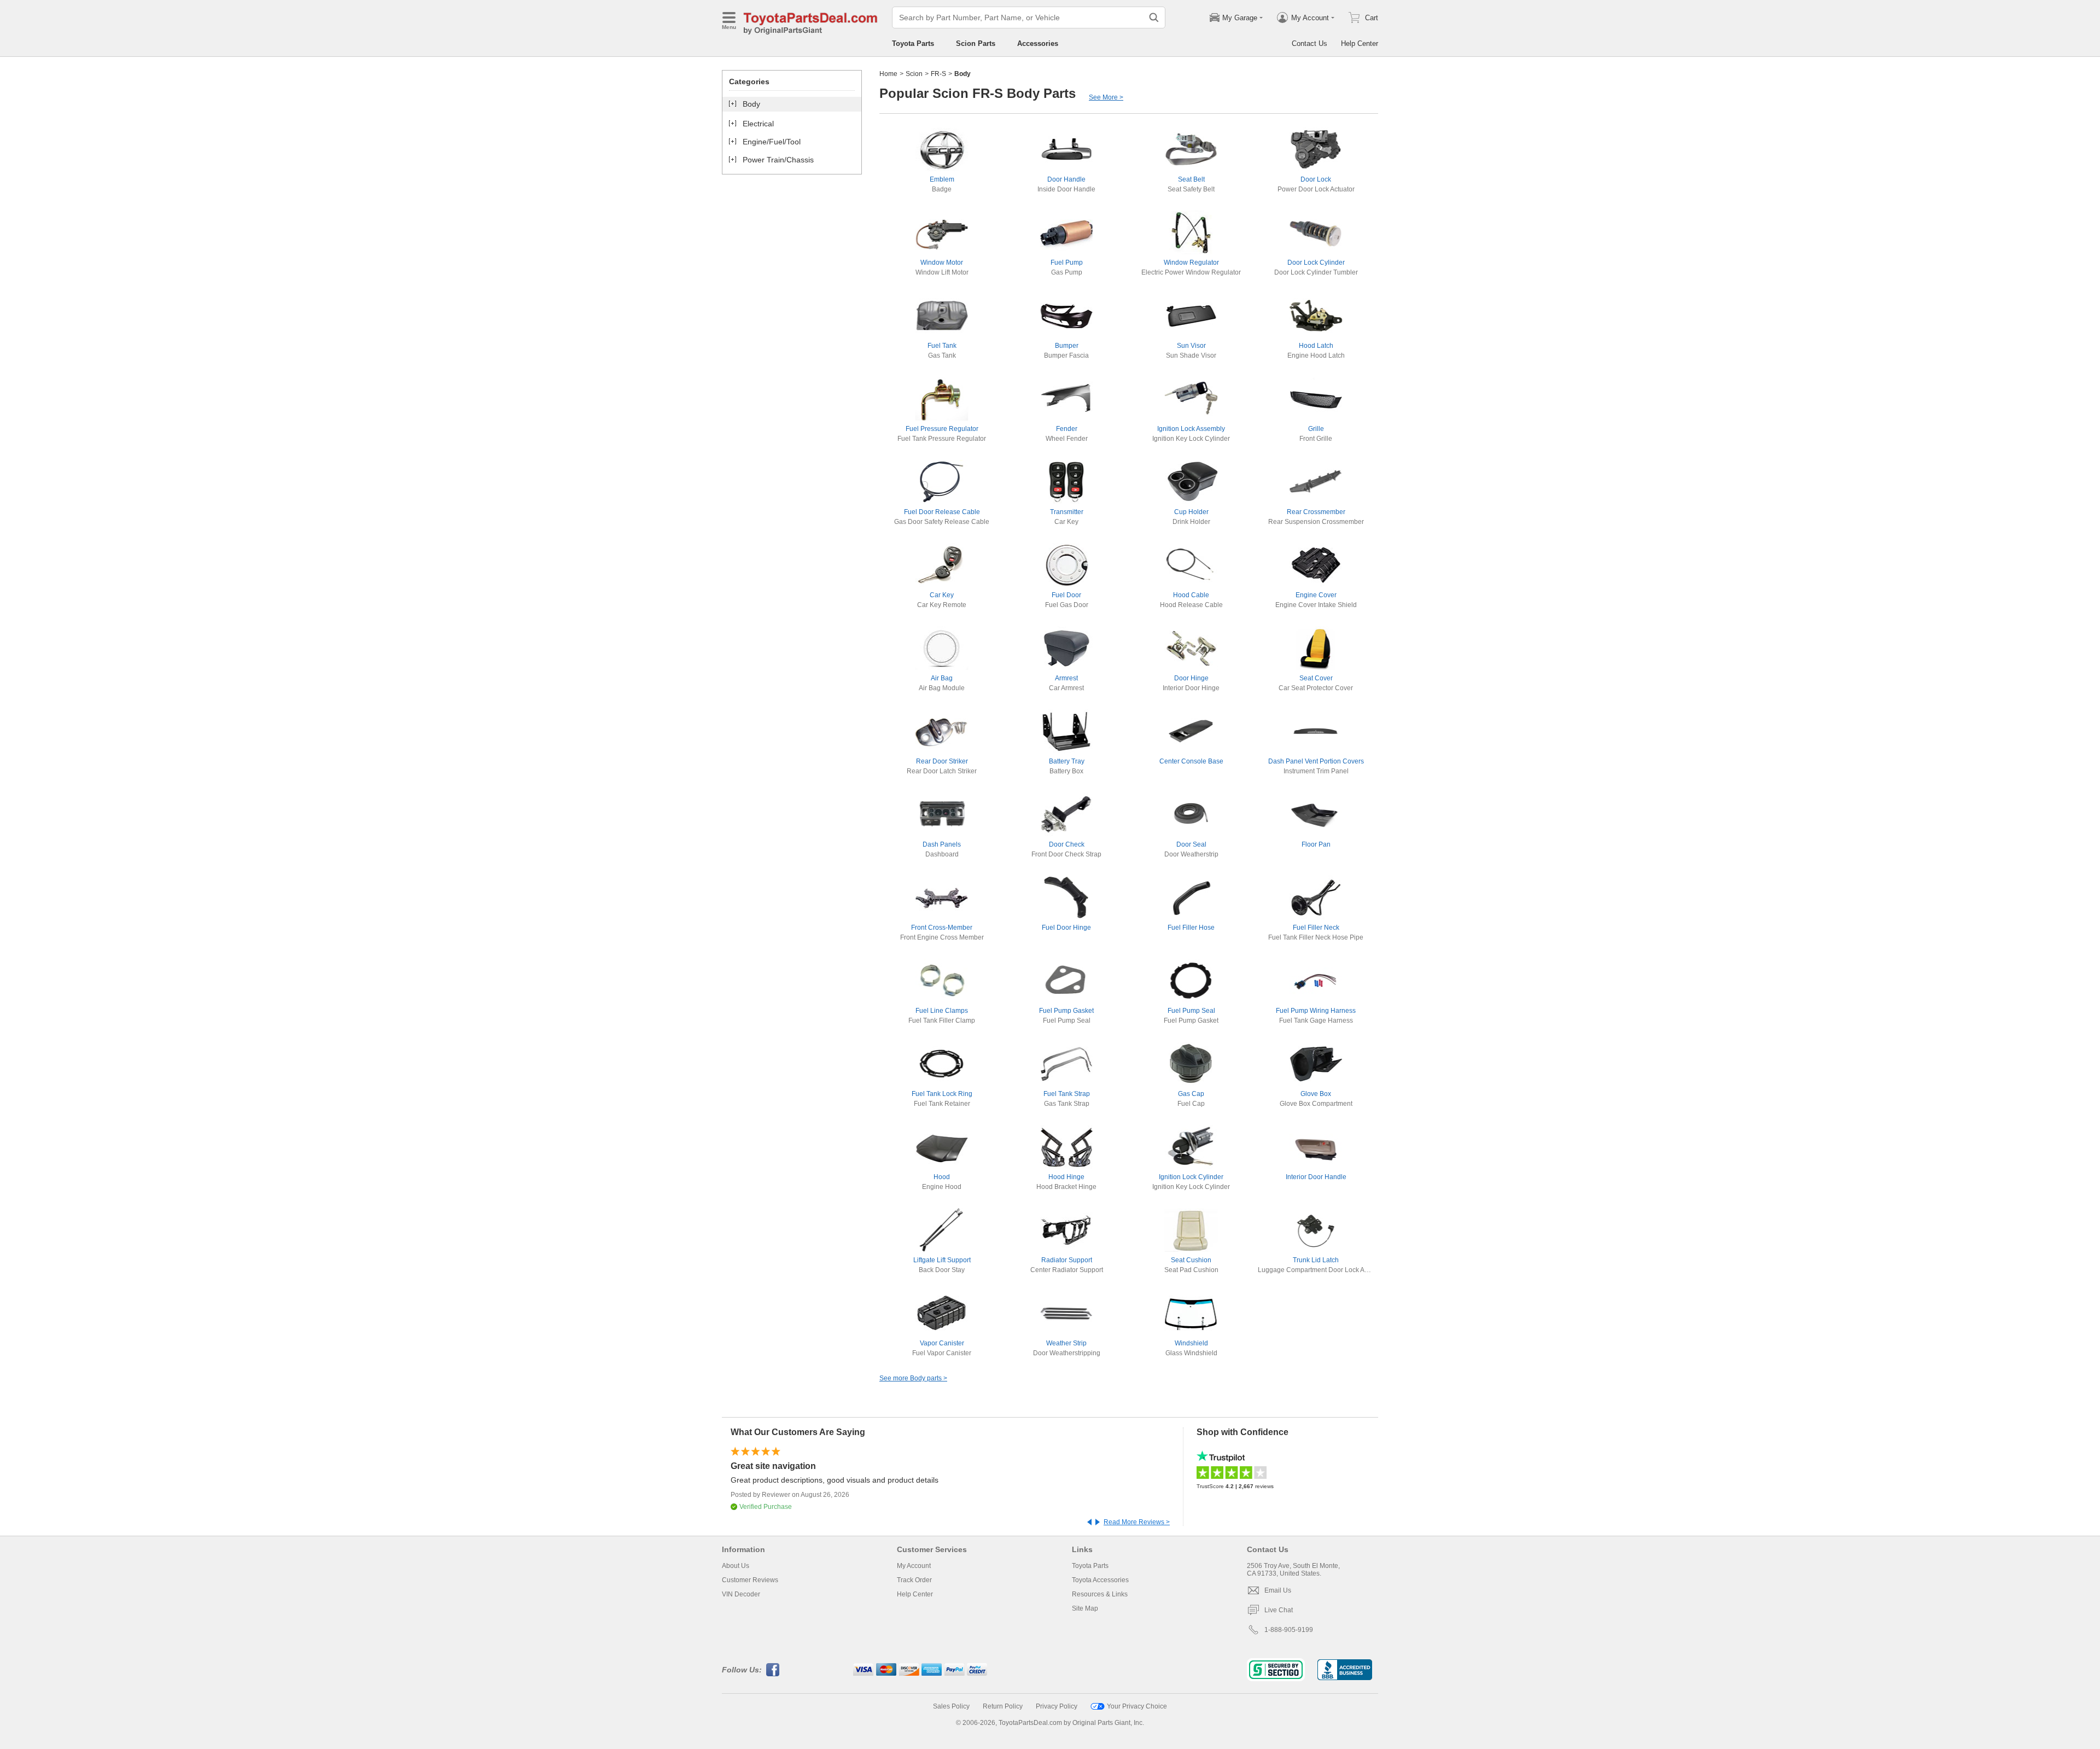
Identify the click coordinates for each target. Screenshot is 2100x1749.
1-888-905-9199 (1289, 1630)
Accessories (1038, 43)
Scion (914, 74)
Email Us (1278, 1590)
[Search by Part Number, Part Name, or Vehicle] (1154, 18)
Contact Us (1309, 43)
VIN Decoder (741, 1594)
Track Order (914, 1580)
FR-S (938, 74)
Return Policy (1003, 1706)
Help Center (1360, 43)
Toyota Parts (913, 43)
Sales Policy (951, 1706)
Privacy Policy (1057, 1706)
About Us (736, 1566)
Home (888, 74)
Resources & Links (1100, 1594)
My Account (914, 1566)
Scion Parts (976, 43)
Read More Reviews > (1137, 1522)
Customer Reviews (750, 1580)
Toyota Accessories (1100, 1580)
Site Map (1085, 1608)
